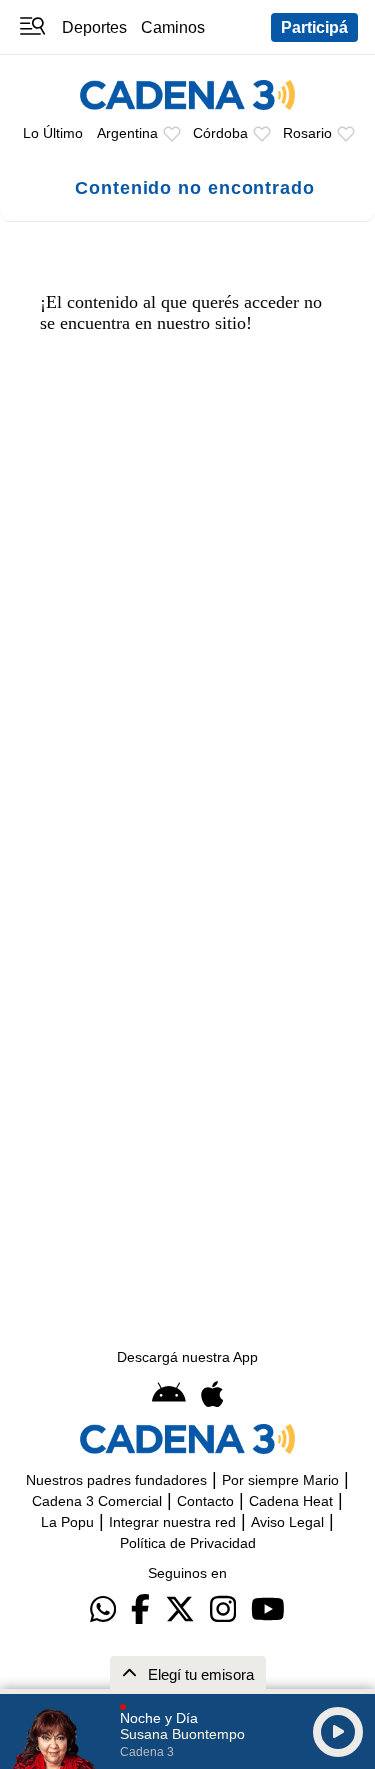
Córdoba (220, 133)
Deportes (94, 27)
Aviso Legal (287, 1522)
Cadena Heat (291, 1501)
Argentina (127, 133)
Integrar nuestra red (172, 1522)
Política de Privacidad (188, 1543)
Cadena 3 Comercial (97, 1501)
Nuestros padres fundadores (116, 1480)
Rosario (307, 133)
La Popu (67, 1522)
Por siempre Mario (280, 1480)
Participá (314, 27)
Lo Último (53, 133)
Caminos (173, 27)
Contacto (205, 1501)
